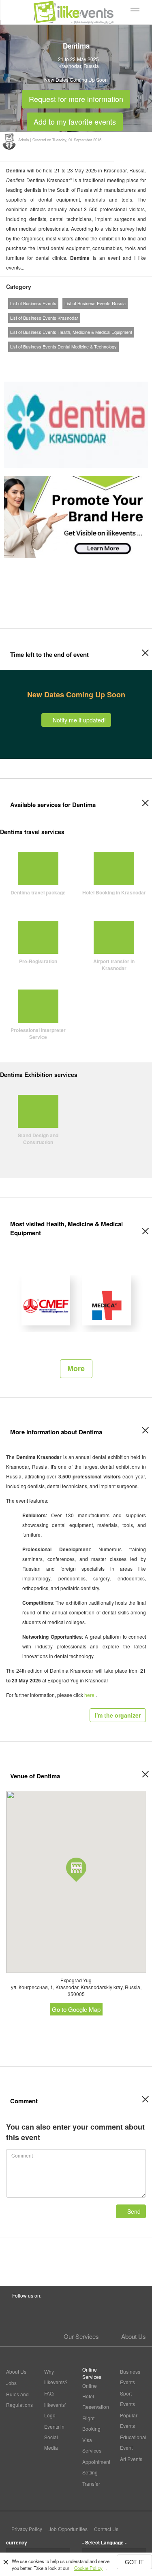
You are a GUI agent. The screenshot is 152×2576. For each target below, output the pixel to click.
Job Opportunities (68, 2529)
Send (133, 2211)
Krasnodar (70, 66)
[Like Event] (96, 362)
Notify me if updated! (78, 720)
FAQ (49, 2393)
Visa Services (92, 2445)
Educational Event (133, 2442)
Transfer (91, 2484)
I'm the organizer (118, 1715)
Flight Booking (91, 2423)
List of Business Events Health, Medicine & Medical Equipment (71, 332)
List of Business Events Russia (95, 303)
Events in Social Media (54, 2437)
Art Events (131, 2459)
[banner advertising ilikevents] (76, 516)
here (90, 1695)
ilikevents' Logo (55, 2410)
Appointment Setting (95, 2467)
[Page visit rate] (68, 362)
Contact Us (106, 2529)
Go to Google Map (76, 2009)
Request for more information (76, 97)
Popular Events (129, 2420)
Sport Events (127, 2399)
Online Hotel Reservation (95, 2396)
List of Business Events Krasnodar (44, 318)
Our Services (81, 2336)
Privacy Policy (27, 2529)
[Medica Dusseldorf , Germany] (107, 1300)
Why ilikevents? (56, 2377)
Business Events (130, 2377)
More (76, 1368)
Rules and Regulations (19, 2399)
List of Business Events (33, 303)
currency (17, 2542)
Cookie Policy (88, 2568)
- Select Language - (104, 2542)
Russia (91, 66)
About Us (134, 2336)
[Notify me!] (82, 362)
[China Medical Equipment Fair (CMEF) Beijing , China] (46, 1300)
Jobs (11, 2383)
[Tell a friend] (110, 362)
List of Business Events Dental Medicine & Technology (63, 346)
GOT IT (134, 2562)
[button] (76, 1870)
